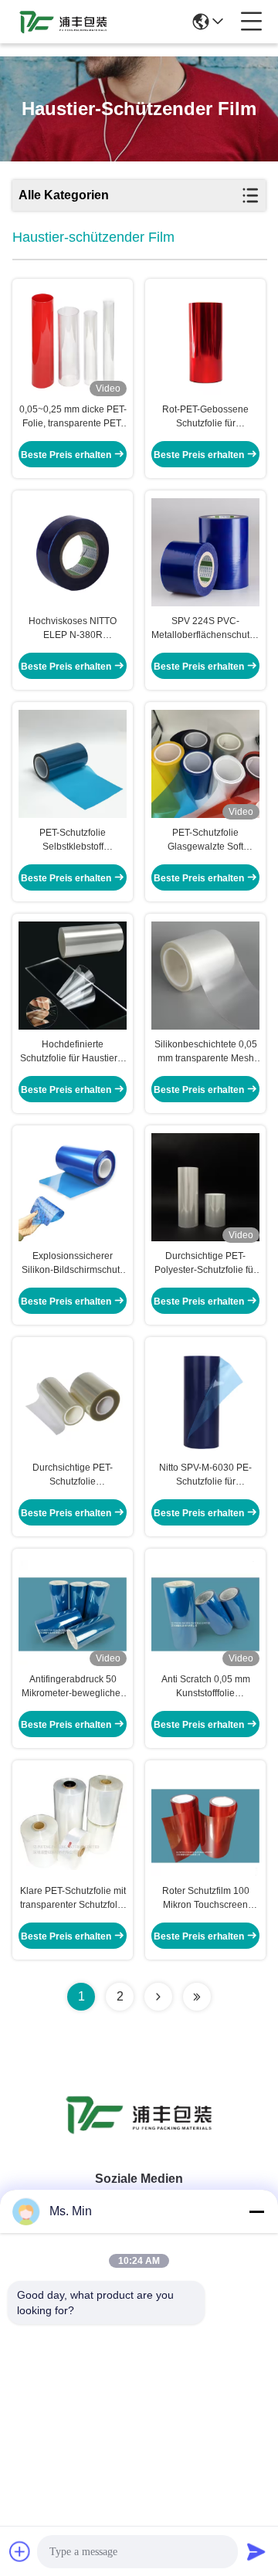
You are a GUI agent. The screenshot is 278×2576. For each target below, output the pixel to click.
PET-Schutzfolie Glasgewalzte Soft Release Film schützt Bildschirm (206, 840)
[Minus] (256, 2211)
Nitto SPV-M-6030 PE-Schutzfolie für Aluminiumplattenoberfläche (205, 1475)
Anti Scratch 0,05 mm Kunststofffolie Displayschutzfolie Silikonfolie (206, 1687)
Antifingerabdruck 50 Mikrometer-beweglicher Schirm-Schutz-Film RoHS (73, 1687)
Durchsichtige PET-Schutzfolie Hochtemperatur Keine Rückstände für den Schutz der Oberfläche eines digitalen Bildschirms (73, 1475)
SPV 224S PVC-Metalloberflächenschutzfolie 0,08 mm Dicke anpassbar (205, 629)
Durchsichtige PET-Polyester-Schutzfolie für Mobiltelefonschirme (205, 1264)
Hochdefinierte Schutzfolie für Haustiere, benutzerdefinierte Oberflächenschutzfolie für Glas (73, 1052)
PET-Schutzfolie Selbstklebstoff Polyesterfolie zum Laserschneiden (73, 840)
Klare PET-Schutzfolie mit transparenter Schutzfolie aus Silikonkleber (73, 1899)
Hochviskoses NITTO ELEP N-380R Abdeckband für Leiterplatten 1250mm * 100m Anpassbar (73, 629)
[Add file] (20, 2551)
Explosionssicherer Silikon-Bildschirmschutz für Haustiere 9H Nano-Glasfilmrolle (73, 1264)
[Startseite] (139, 2133)
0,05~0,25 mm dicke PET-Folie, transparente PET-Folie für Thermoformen (73, 417)
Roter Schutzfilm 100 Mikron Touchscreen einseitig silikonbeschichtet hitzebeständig (206, 1899)
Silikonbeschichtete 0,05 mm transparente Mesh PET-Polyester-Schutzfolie (206, 1052)
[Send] (256, 2551)
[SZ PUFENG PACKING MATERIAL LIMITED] (63, 22)
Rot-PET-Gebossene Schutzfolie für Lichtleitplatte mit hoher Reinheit (205, 417)
